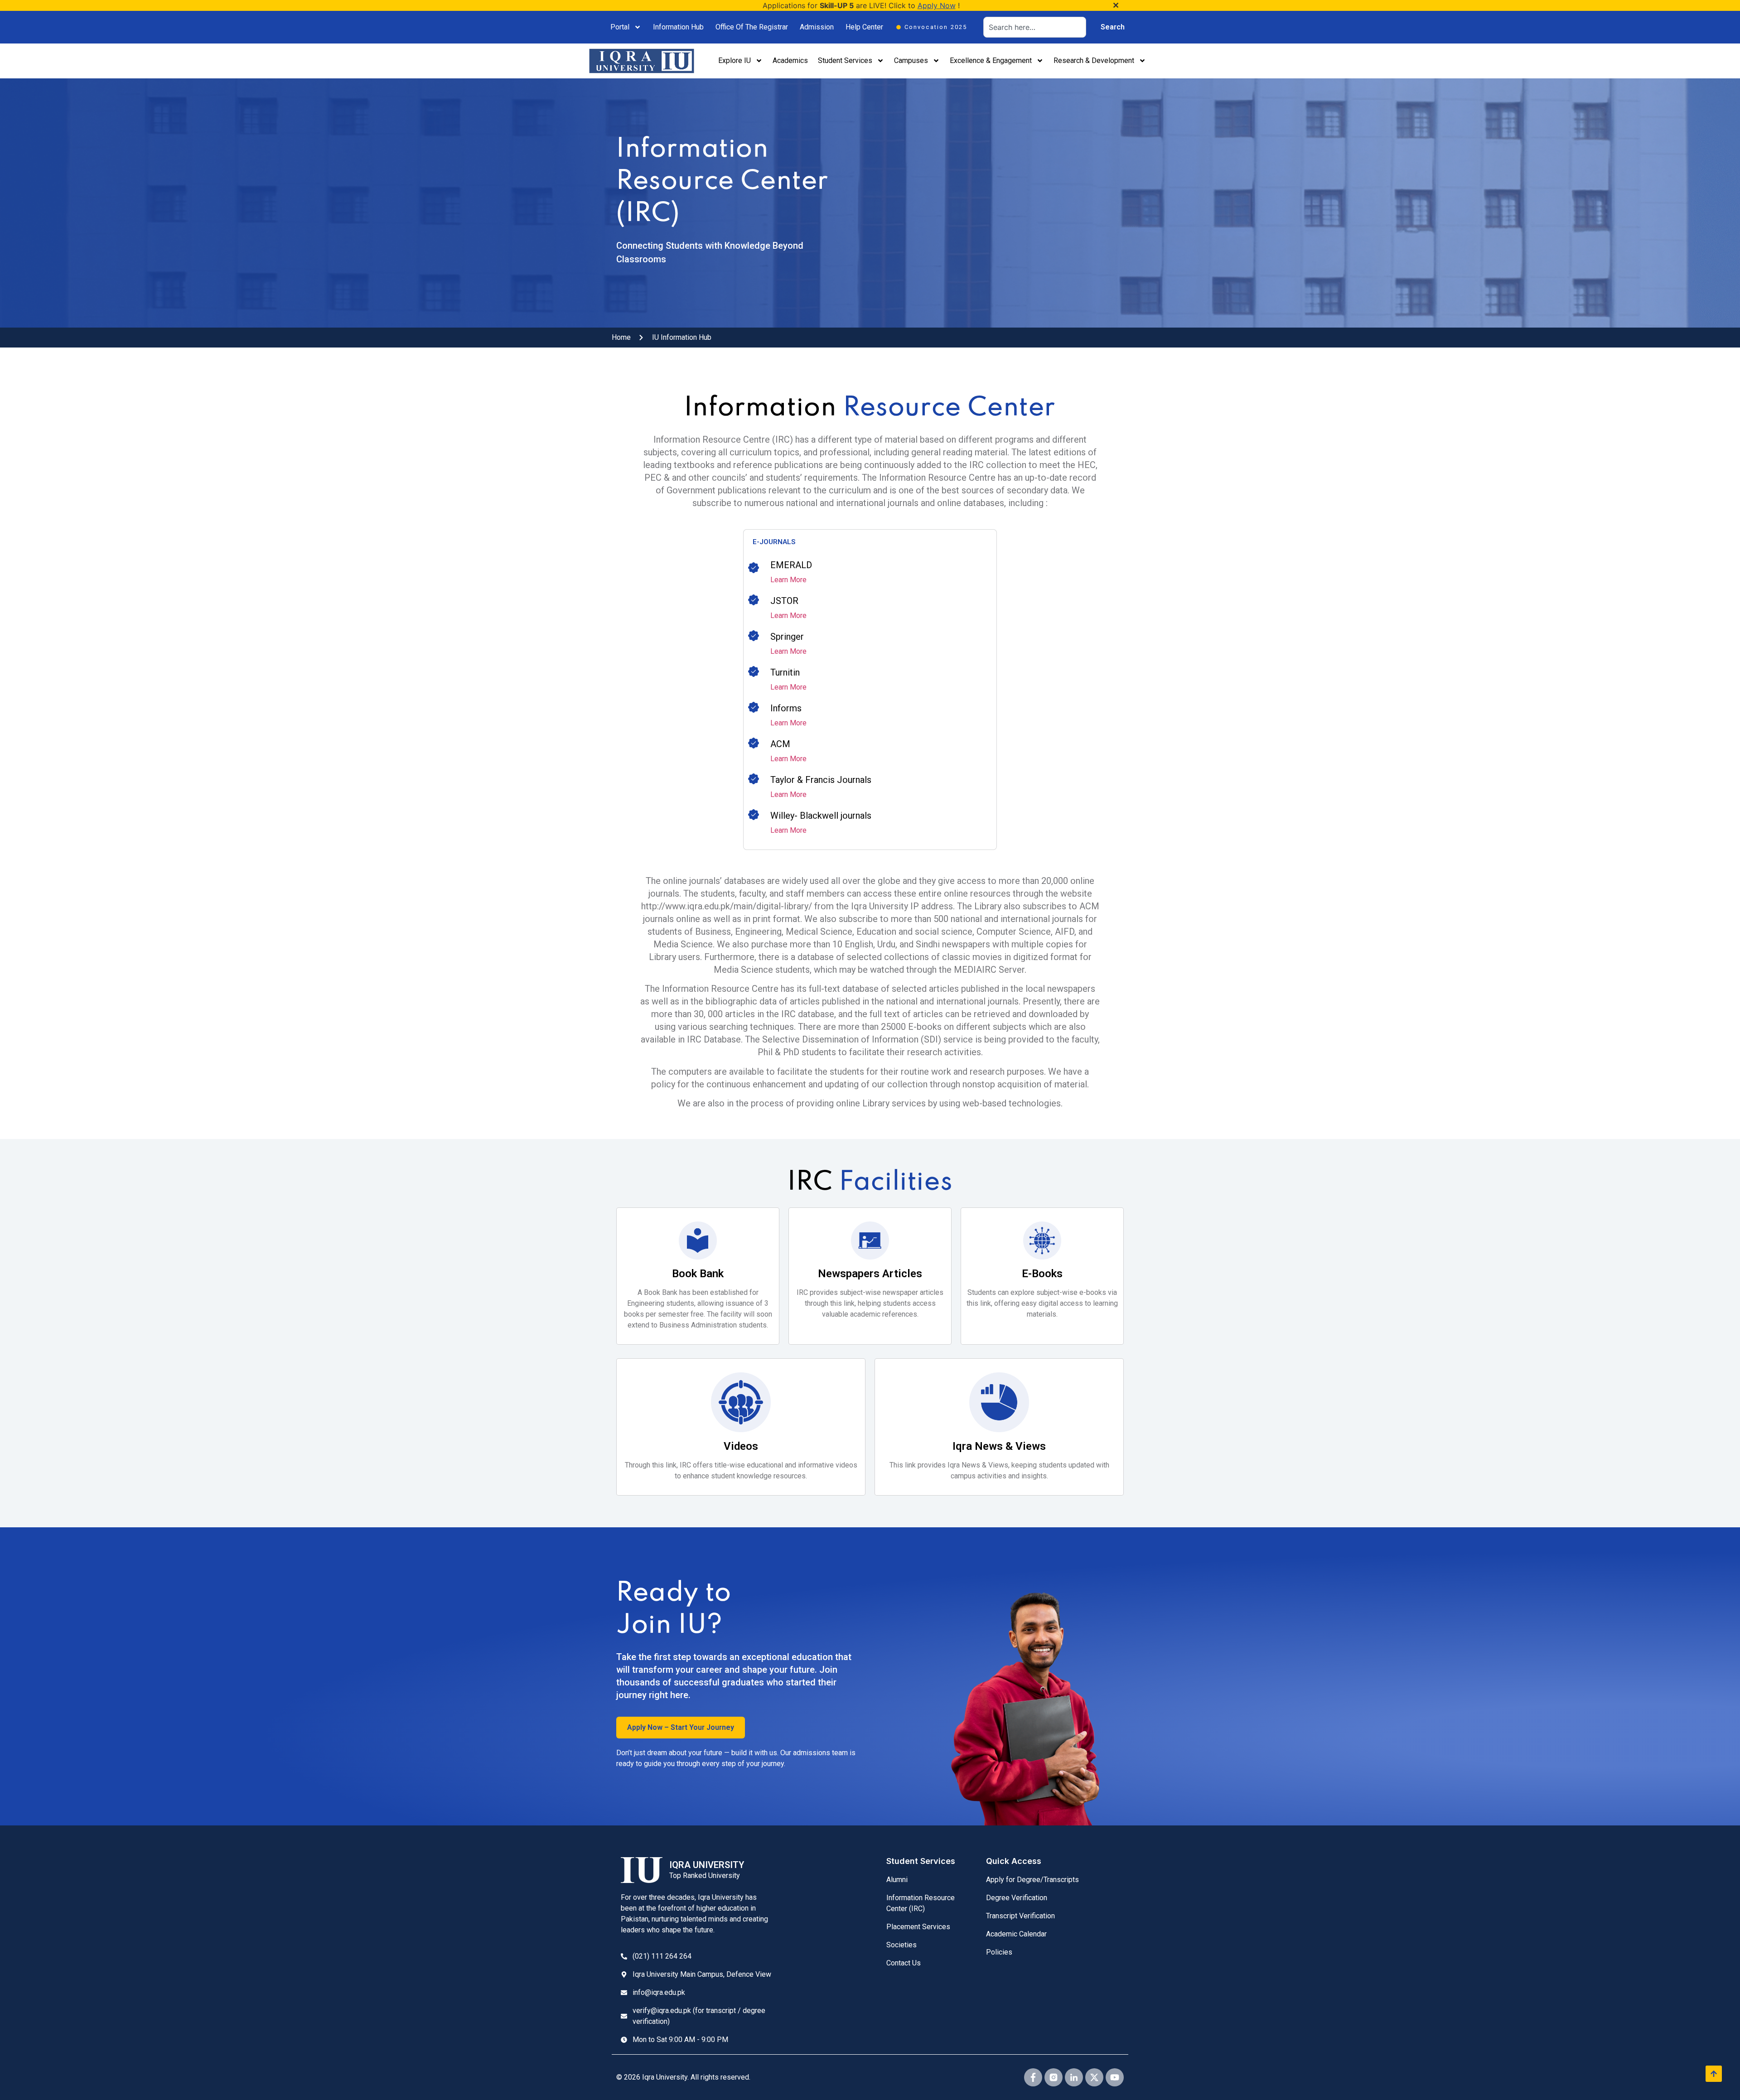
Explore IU (735, 60)
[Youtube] (1115, 2077)
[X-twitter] (1094, 2077)
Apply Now (937, 5)
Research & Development (1094, 60)
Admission (817, 27)
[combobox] (1035, 27)
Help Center (864, 27)
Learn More (788, 580)
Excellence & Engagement (991, 60)
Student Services (845, 60)
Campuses (911, 60)
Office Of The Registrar (752, 27)
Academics (790, 60)
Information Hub (678, 27)
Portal (620, 27)
